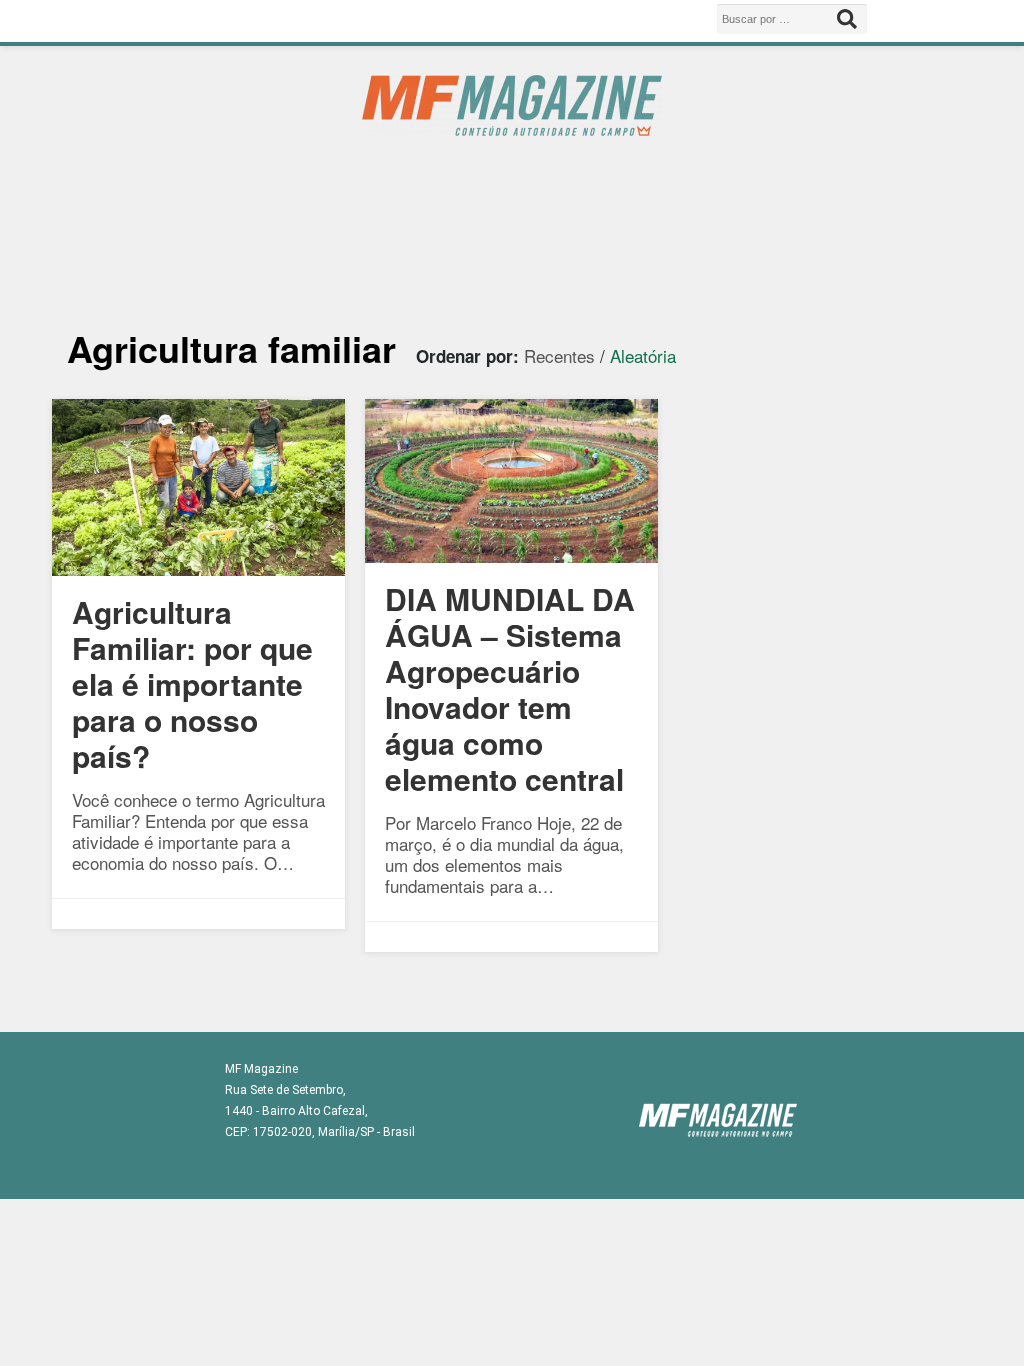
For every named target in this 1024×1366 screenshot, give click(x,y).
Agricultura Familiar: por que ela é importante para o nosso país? (192, 683)
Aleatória (643, 355)
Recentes (559, 355)
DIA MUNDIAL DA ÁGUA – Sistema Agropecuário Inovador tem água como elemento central (510, 688)
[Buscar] (847, 19)
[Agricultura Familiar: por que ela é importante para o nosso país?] (198, 568)
